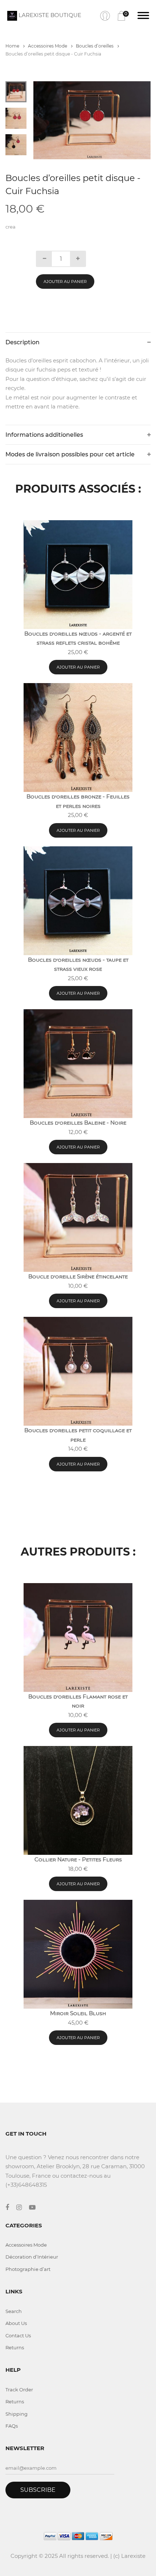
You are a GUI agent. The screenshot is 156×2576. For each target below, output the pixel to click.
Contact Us (18, 2335)
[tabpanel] (92, 120)
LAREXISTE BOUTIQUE (49, 15)
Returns (15, 2347)
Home (13, 46)
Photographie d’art (28, 2269)
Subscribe (38, 2490)
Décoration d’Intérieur (32, 2257)
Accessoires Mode (48, 46)
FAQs (12, 2426)
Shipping (17, 2414)
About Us (16, 2323)
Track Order (19, 2390)
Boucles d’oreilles (95, 46)
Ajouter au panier (65, 282)
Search (14, 2311)
